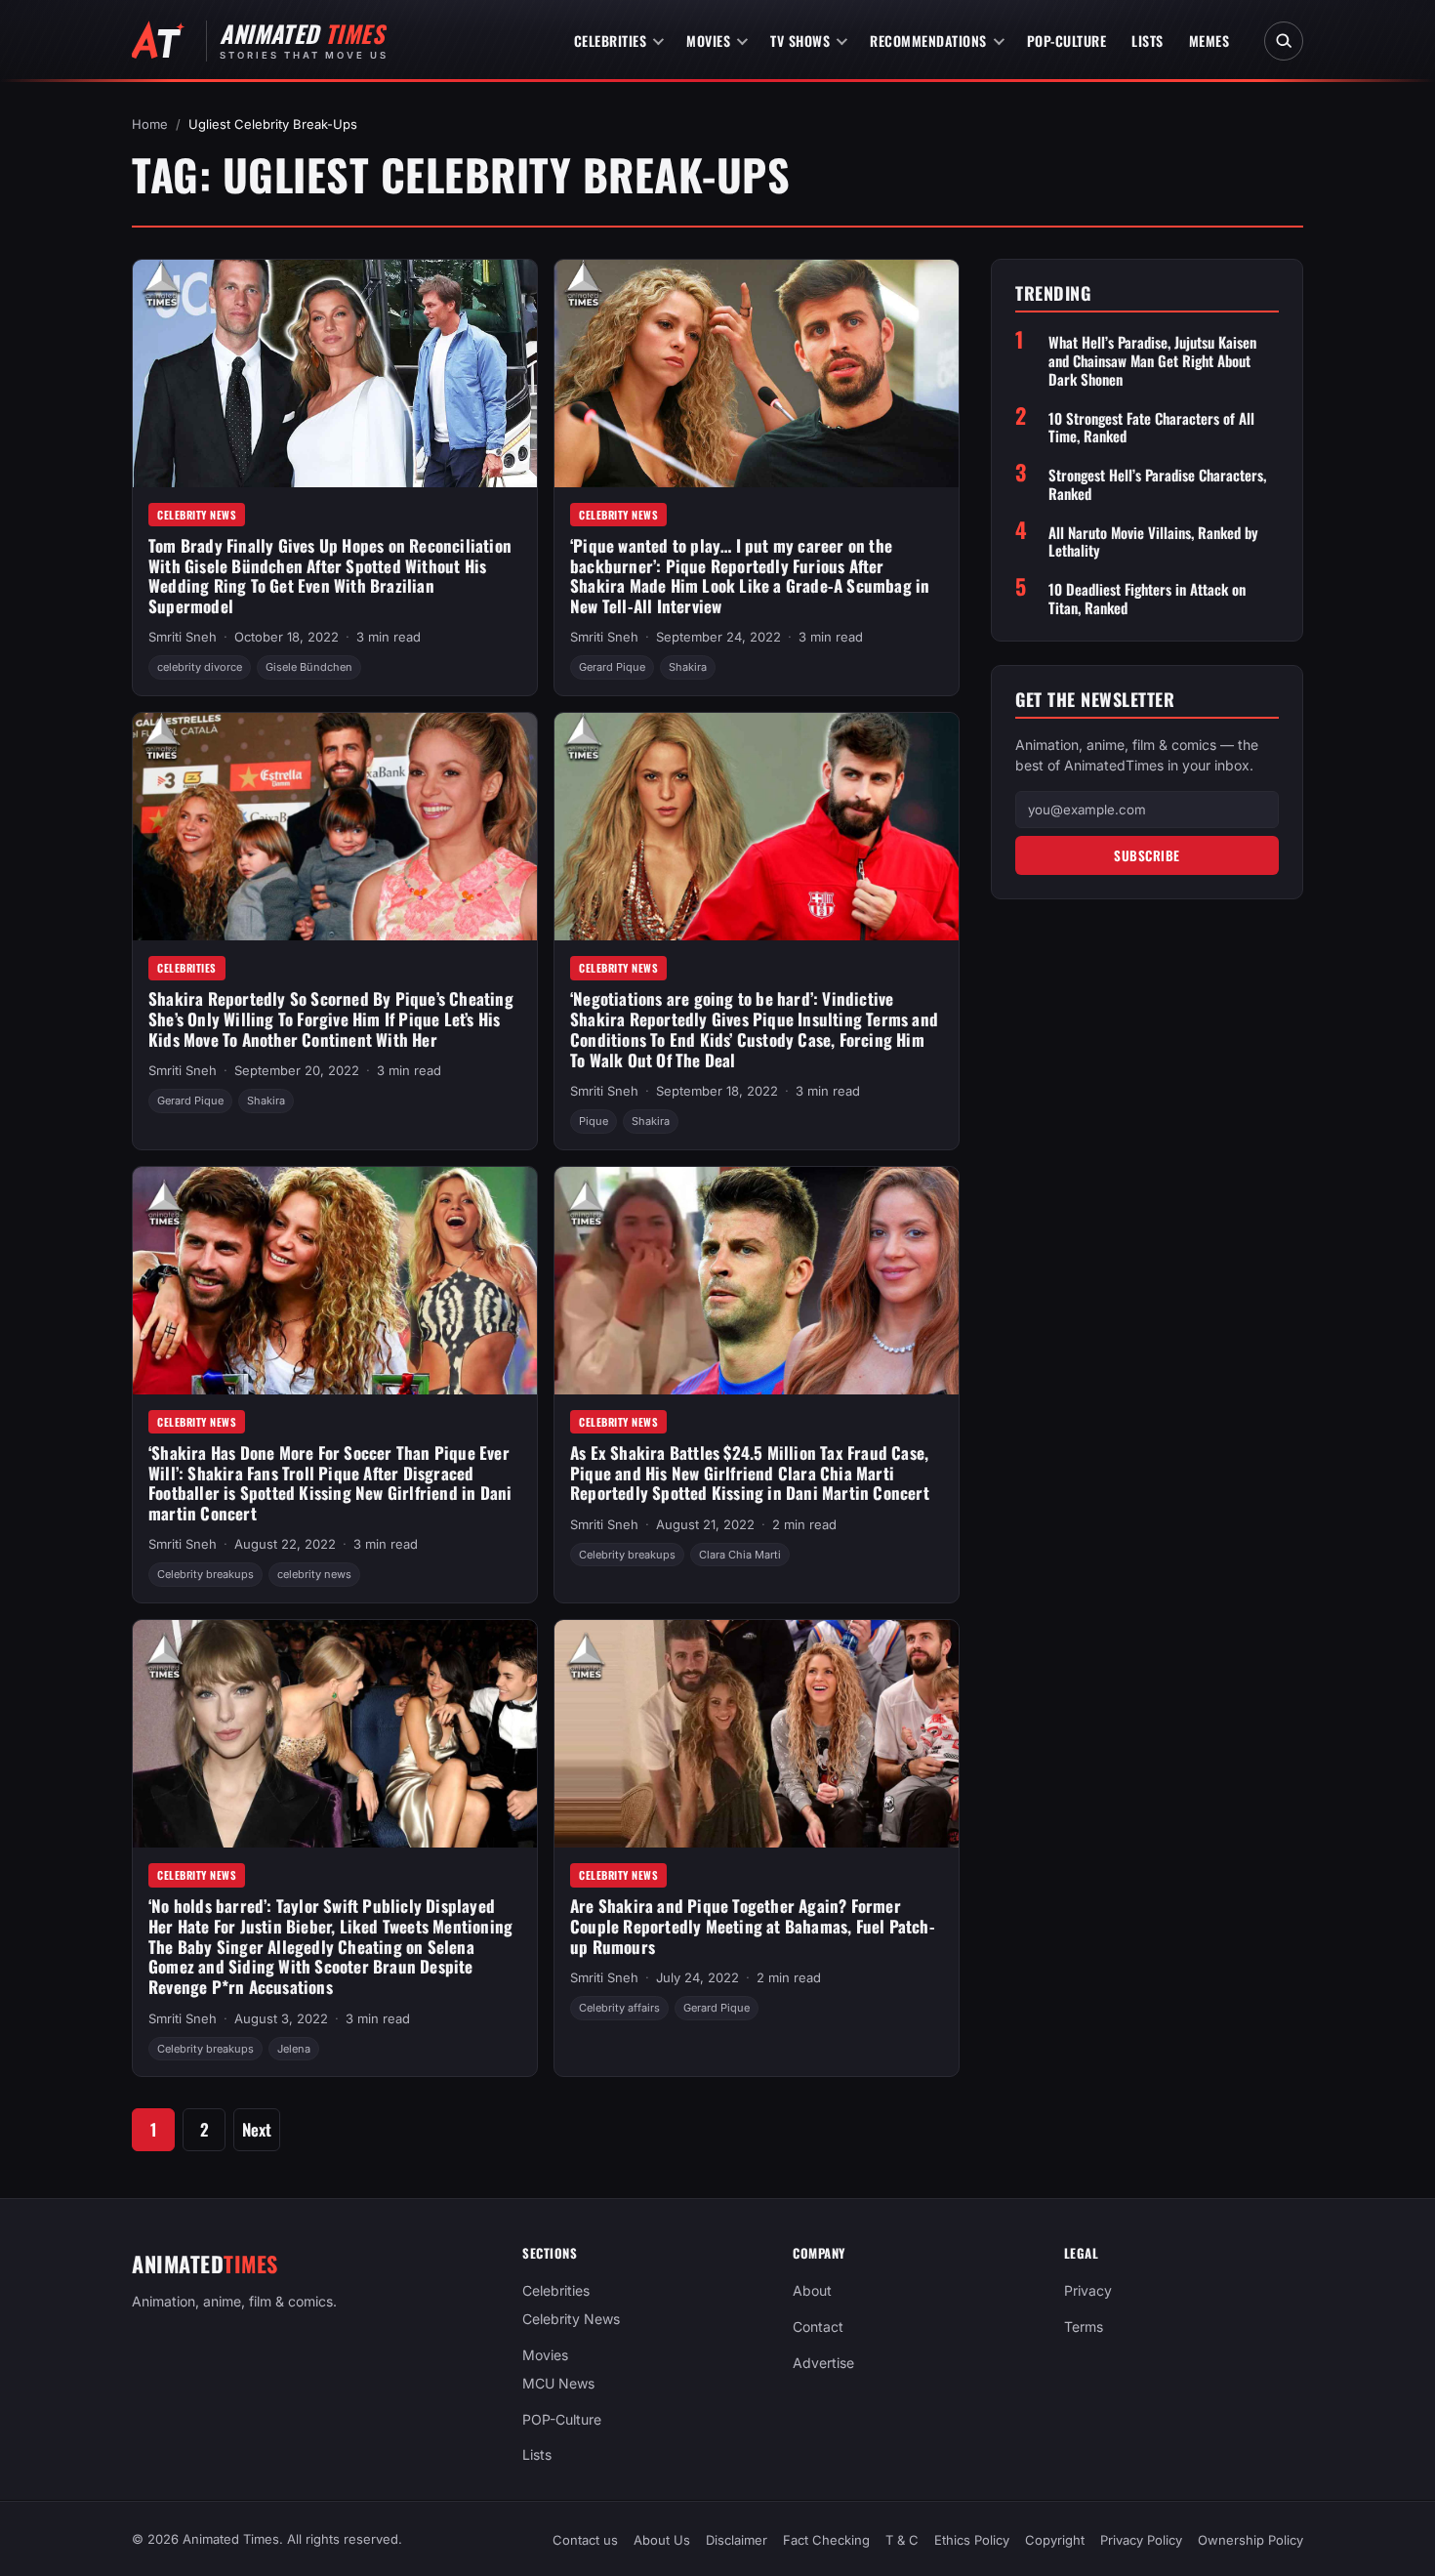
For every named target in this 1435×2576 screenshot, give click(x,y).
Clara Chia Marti (740, 1555)
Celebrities (611, 41)
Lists (1148, 41)
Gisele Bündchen (309, 667)
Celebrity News (197, 515)
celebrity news (314, 1574)
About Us (662, 2540)
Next (257, 2129)
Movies (708, 41)
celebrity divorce (200, 667)
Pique (594, 1121)
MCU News (558, 2383)
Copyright (1055, 2540)
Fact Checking (826, 2540)
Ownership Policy (1250, 2540)
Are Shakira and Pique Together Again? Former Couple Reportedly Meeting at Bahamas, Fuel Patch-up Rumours (753, 1926)
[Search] (1284, 41)
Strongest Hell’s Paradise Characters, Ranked (1157, 484)
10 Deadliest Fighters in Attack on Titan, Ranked (1147, 599)
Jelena (294, 2049)
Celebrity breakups (205, 1574)
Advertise (823, 2363)
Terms (1084, 2327)
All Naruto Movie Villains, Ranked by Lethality (1153, 542)
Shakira (688, 667)
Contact (818, 2327)
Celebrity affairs (619, 2008)
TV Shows (800, 41)
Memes (1209, 41)
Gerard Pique (612, 667)
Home (150, 124)
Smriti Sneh (183, 637)
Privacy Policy (1141, 2540)
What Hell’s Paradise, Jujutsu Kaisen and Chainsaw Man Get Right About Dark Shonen (1152, 360)
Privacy (1088, 2290)
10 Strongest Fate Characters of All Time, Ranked (1151, 428)
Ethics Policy (972, 2540)
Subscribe (1147, 855)
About (812, 2290)
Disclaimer (737, 2540)
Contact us (585, 2540)
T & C (902, 2540)
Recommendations (928, 41)
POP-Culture (1067, 41)
